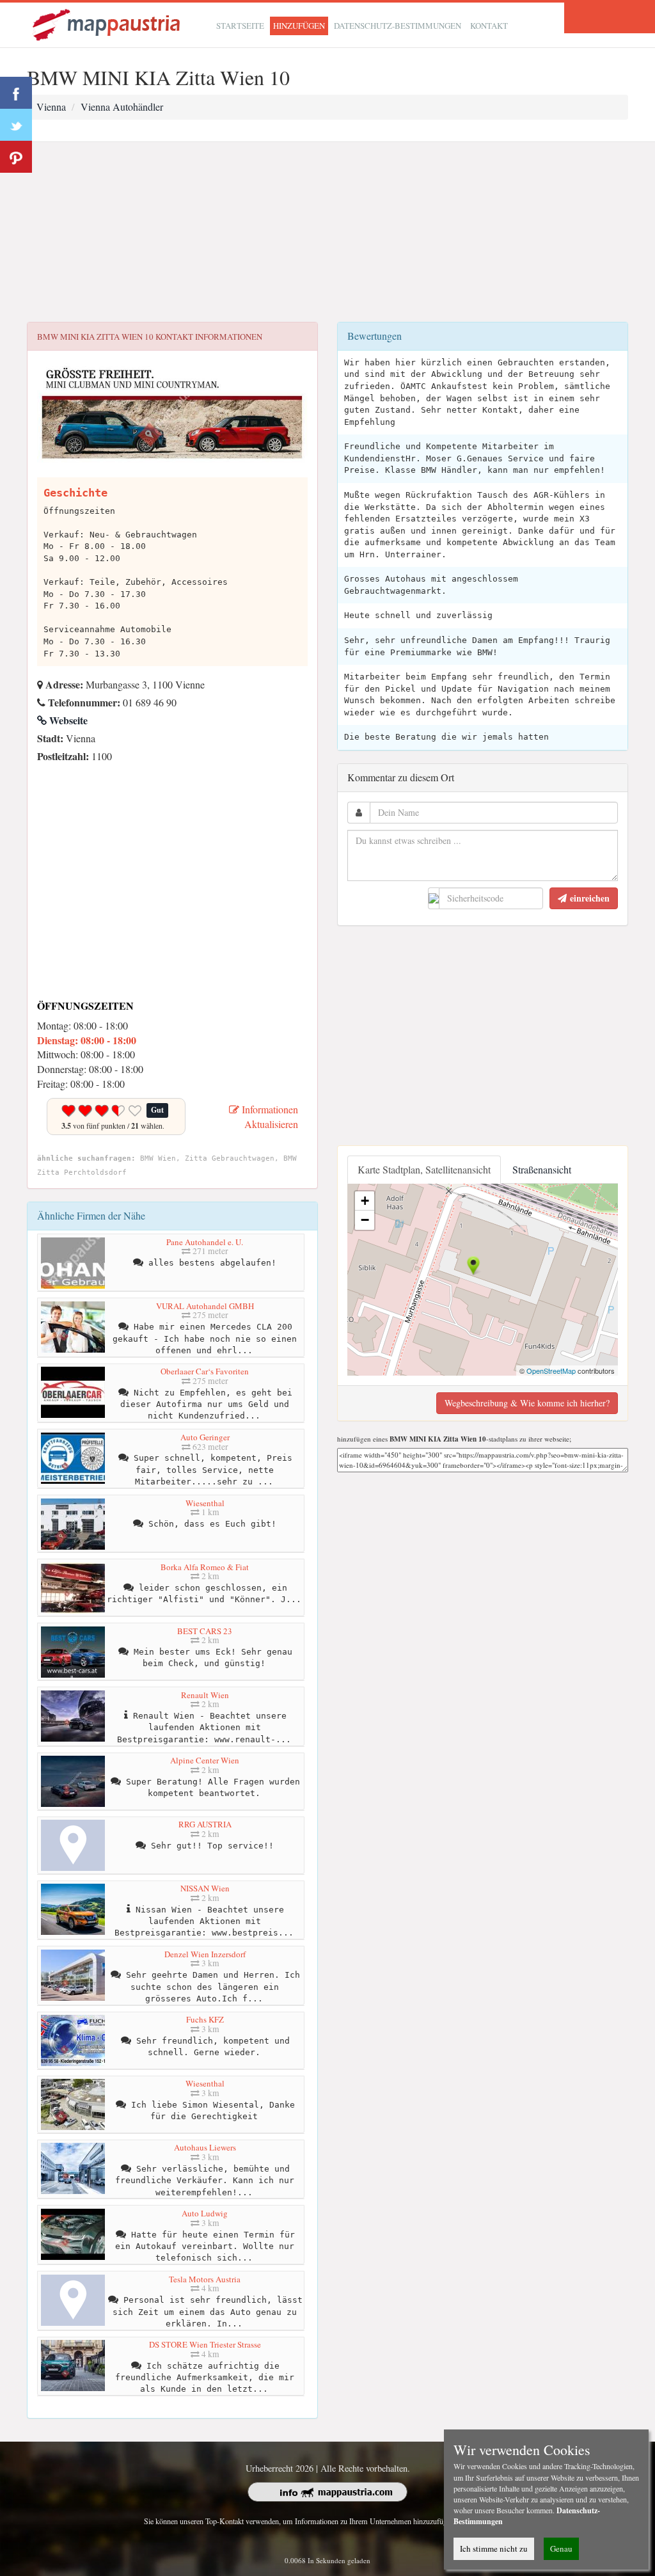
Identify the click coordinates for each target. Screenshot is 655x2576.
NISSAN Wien (205, 1888)
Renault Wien (205, 1695)
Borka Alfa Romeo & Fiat (205, 1567)
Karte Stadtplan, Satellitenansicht (424, 1169)
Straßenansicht (542, 1169)
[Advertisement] (327, 232)
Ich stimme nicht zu (494, 2548)
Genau (561, 2548)
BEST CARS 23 (205, 1631)
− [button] (365, 1220)
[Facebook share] (16, 93)
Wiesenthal (205, 1503)
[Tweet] (16, 125)
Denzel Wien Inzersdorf (205, 1954)
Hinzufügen (299, 26)
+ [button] (365, 1201)
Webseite (67, 720)
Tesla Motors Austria (205, 2279)
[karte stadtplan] (107, 23)
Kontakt (489, 26)
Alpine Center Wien (205, 1760)
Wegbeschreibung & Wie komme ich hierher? (527, 1403)
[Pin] (16, 157)
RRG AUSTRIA (205, 1824)
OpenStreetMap (551, 1371)
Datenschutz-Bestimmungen (398, 26)
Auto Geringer (205, 1437)
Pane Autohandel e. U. (205, 1242)
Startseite (240, 26)
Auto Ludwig (205, 2213)
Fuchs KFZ (205, 2019)
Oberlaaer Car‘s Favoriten (205, 1371)
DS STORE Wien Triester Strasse (205, 2344)
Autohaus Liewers (205, 2147)
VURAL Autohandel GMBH (205, 1306)
